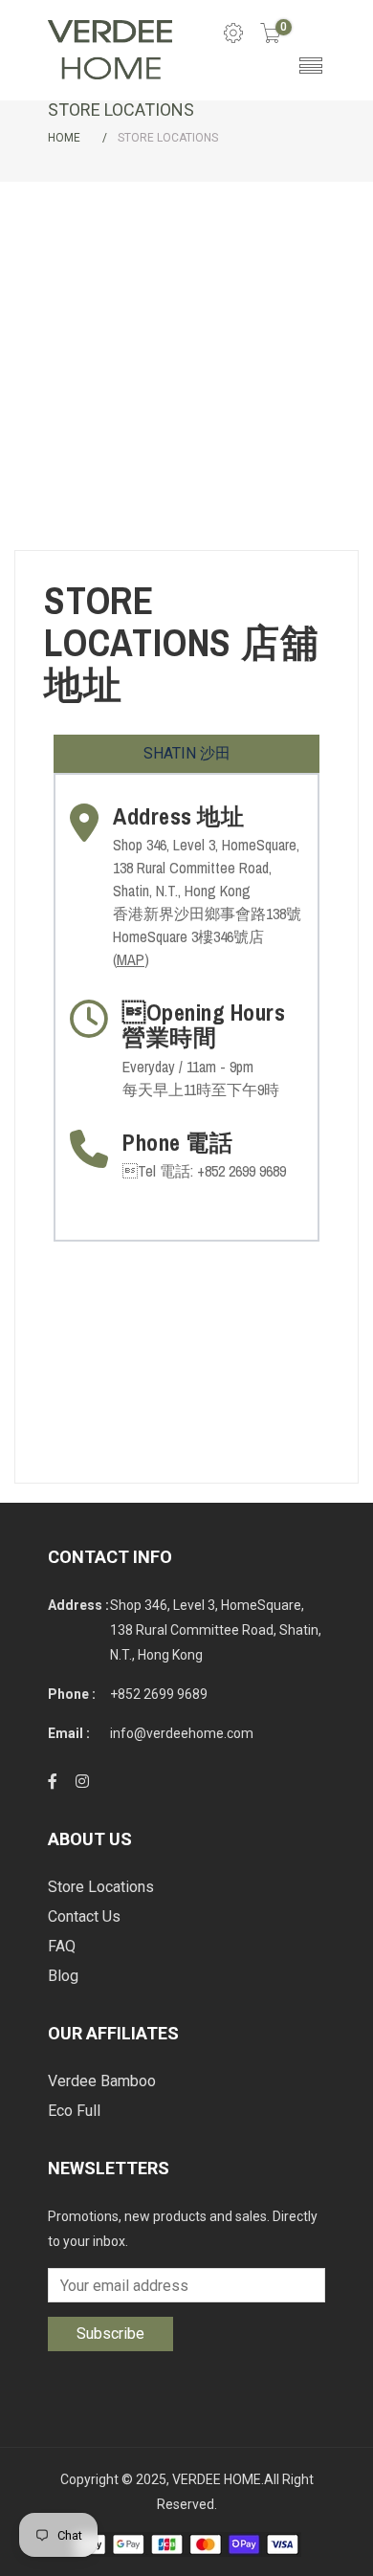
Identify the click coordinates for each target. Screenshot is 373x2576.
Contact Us (84, 1916)
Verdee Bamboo (102, 2081)
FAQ (62, 1946)
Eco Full (74, 2111)
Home (64, 138)
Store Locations (101, 1887)
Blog (63, 1976)
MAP (131, 959)
